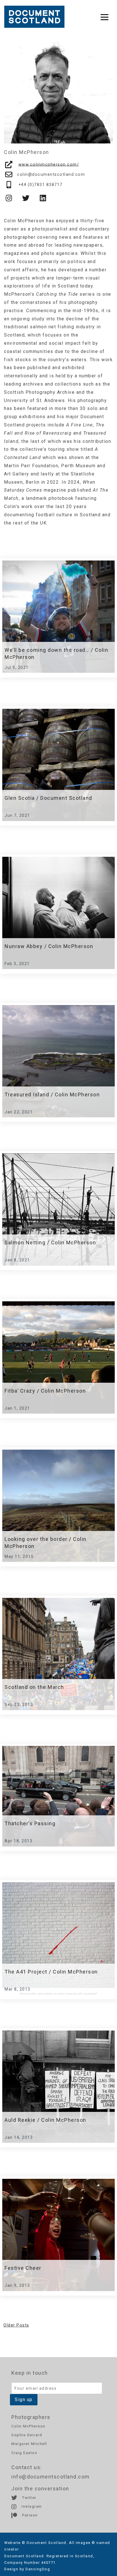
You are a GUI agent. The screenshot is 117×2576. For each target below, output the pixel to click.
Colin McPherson (28, 2426)
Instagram (31, 2506)
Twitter (29, 2498)
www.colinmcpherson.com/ (49, 164)
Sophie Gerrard (27, 2435)
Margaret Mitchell (29, 2444)
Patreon (29, 2515)
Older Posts (16, 2325)
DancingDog (38, 2569)
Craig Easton (24, 2453)
